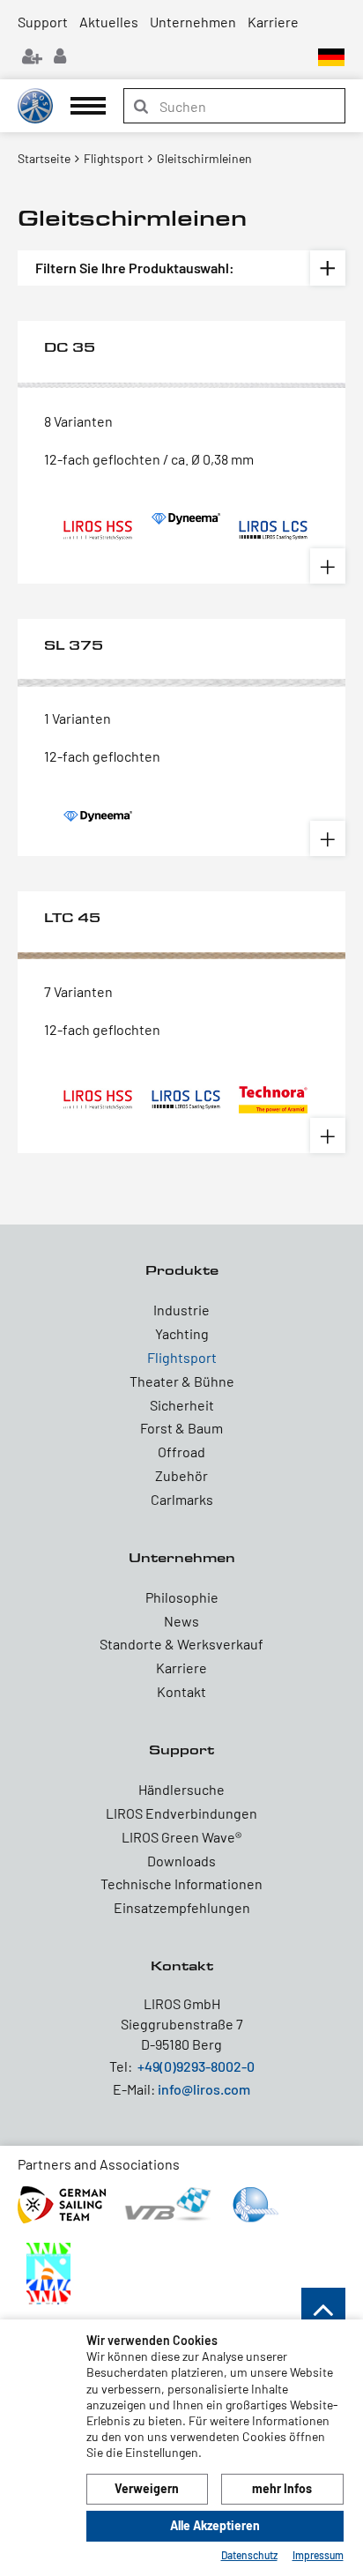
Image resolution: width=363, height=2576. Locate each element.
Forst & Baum (181, 1428)
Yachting (182, 1333)
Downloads (181, 1861)
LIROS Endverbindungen (181, 1813)
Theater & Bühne (182, 1381)
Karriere (273, 22)
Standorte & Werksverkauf (181, 1644)
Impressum (318, 2555)
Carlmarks (182, 1499)
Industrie (181, 1310)
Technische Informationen (181, 1884)
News (181, 1621)
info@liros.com (204, 2089)
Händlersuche (181, 1789)
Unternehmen (193, 22)
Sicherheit (182, 1405)
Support (43, 22)
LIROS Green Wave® (181, 1837)
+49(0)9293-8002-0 (196, 2066)
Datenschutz (249, 2555)
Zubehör (181, 1475)
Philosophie (182, 1597)
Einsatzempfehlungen (182, 1907)
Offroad (181, 1452)
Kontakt (181, 1691)
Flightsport (182, 1357)
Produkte (182, 1270)
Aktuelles (109, 22)
